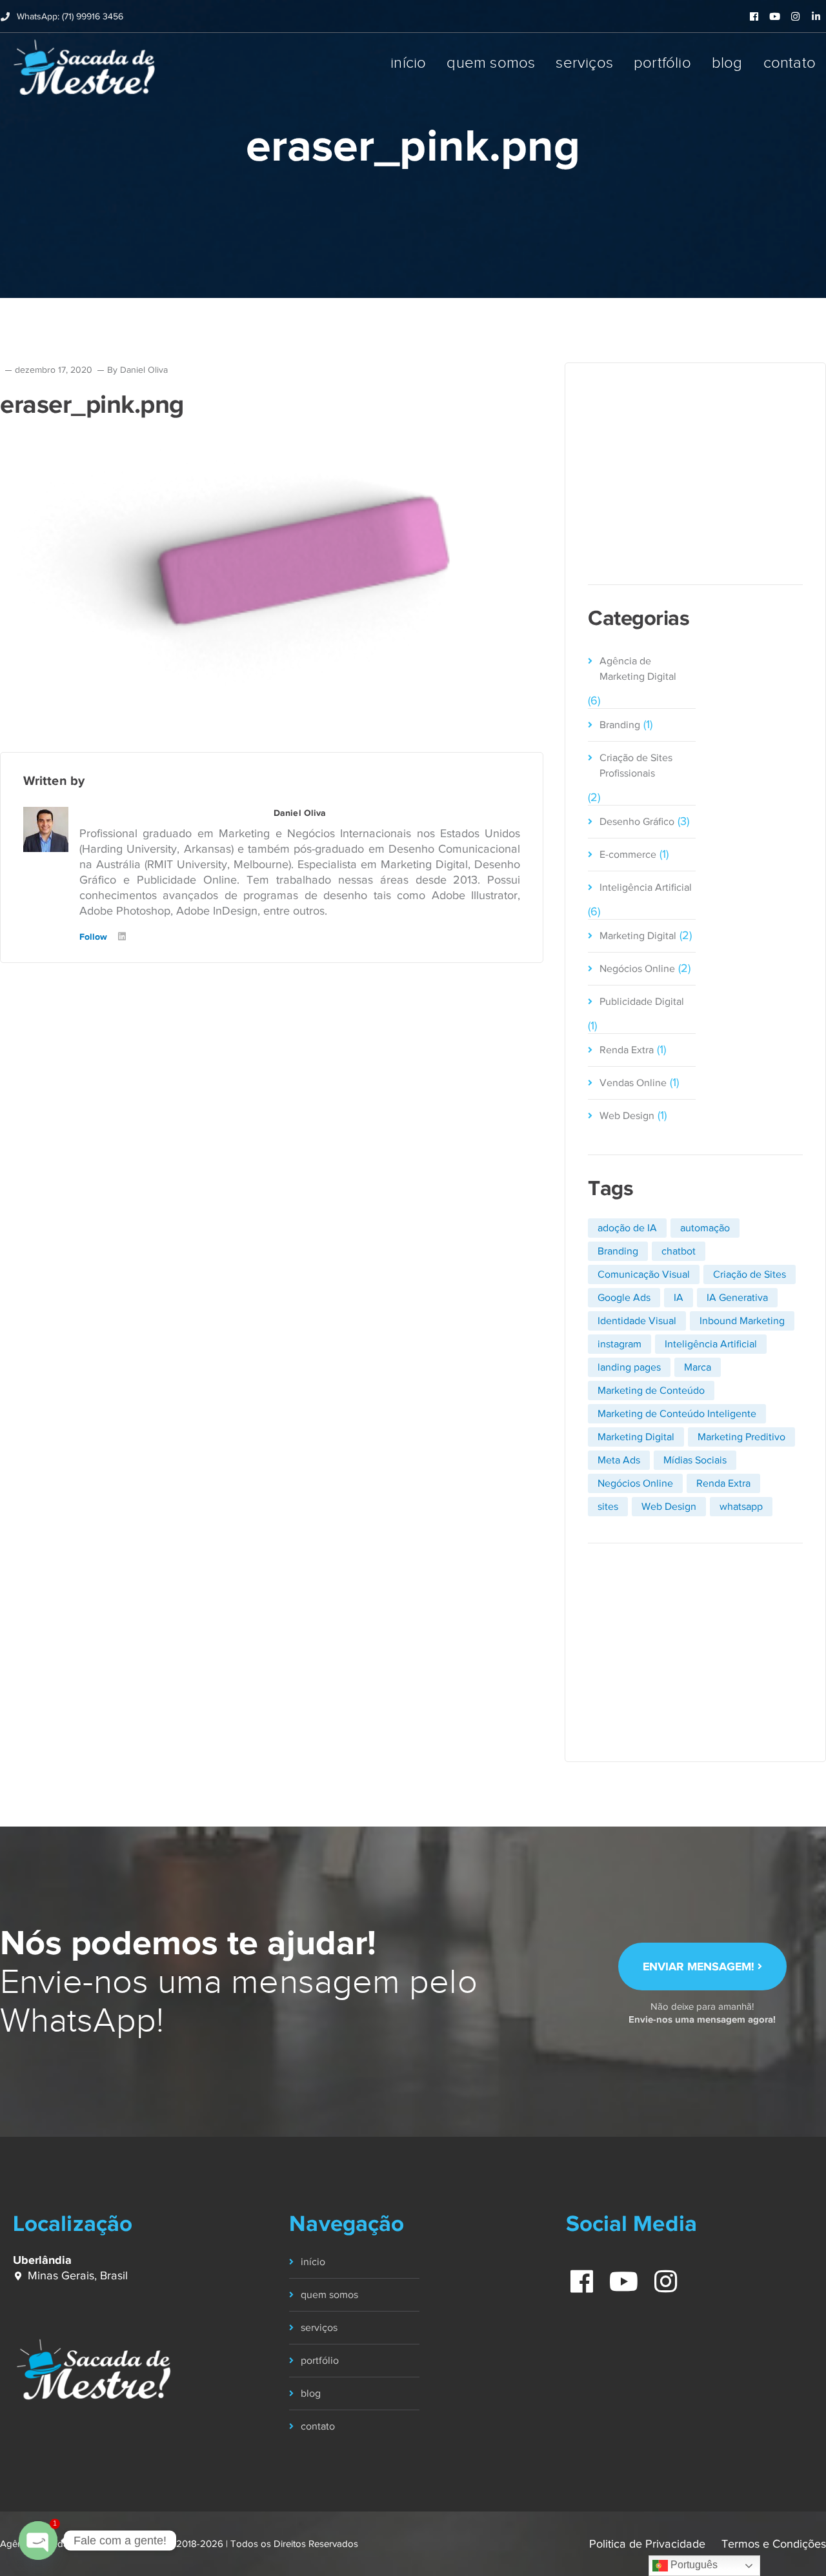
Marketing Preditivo (741, 1437)
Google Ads (624, 1298)
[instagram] (660, 2275)
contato (318, 2426)
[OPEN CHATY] (38, 2541)
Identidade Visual (637, 1321)
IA (679, 1298)
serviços (319, 2328)
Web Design (627, 1116)
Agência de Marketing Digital (638, 669)
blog (311, 2393)
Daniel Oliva (144, 370)
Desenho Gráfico (637, 822)
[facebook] (576, 2275)
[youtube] (618, 2275)
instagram (619, 1344)
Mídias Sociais (695, 1460)
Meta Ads (619, 1460)
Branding (620, 725)
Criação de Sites (750, 1274)
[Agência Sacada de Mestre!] (84, 67)
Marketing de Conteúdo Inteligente (677, 1414)
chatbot (679, 1251)
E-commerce (628, 855)
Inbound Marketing (742, 1321)
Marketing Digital (638, 936)
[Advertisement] (695, 472)
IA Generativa (737, 1298)
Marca (698, 1367)
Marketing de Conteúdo (651, 1391)
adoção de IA (627, 1228)
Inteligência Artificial (646, 887)
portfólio (320, 2361)
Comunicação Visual (644, 1274)
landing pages (629, 1367)
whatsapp (741, 1507)
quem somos (329, 2295)
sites (608, 1507)
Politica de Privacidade (647, 2544)
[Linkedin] (122, 937)
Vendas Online (633, 1083)
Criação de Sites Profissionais (636, 766)
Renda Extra (627, 1050)
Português (693, 2565)
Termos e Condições (774, 2544)
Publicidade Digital (642, 1002)
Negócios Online (637, 969)
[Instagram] (143, 937)
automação (705, 1228)
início (313, 2262)
